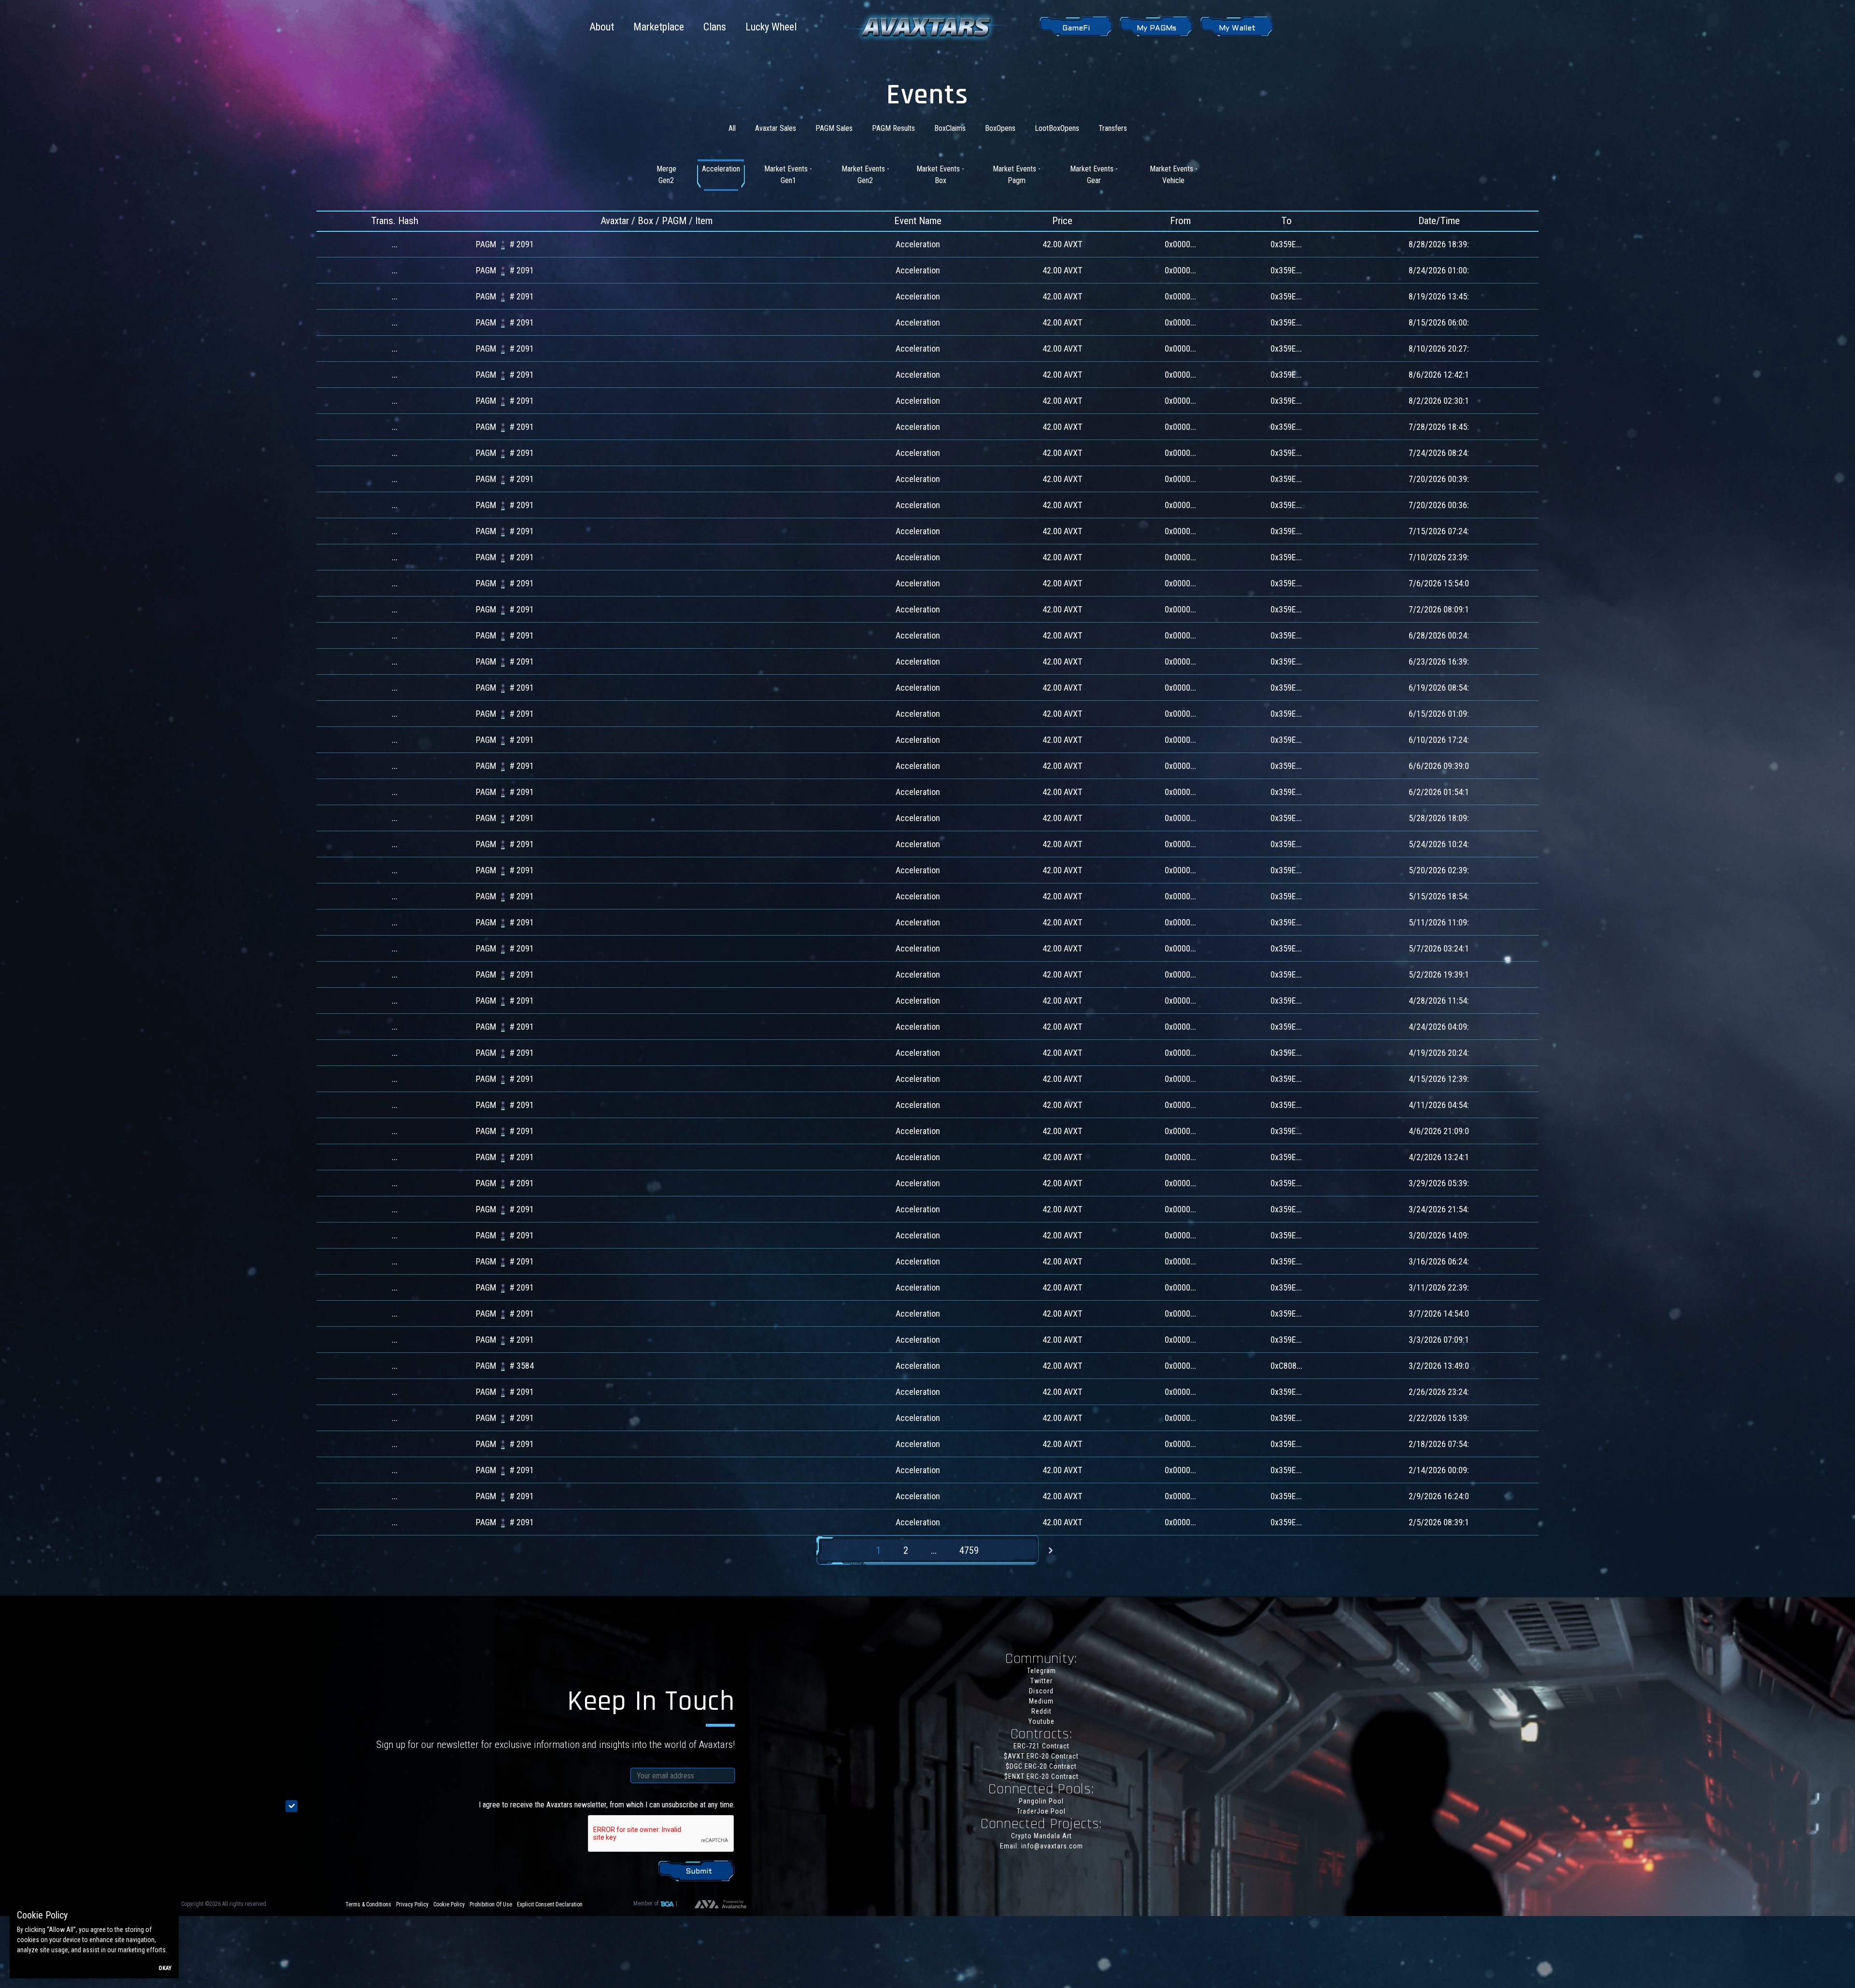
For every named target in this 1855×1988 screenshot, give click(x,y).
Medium (1041, 1701)
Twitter (1042, 1681)
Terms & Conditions (368, 1904)
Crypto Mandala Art (1042, 1836)
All (732, 128)
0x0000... (1180, 244)
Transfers (1113, 128)
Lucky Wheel (771, 27)
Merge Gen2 (666, 175)
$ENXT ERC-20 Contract (1042, 1776)
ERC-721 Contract (1042, 1746)
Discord (1041, 1691)
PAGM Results (893, 128)
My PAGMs (1156, 28)
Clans (715, 27)
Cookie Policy (449, 1904)
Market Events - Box (940, 175)
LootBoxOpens (1057, 128)
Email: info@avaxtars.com (1042, 1846)
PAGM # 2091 (505, 244)
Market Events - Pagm (1017, 175)
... (934, 1550)
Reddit (1042, 1711)
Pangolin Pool (1041, 1801)
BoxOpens (1000, 128)
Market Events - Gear (1094, 175)
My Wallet (1237, 28)
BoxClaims (950, 128)
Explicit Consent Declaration (550, 1904)
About (602, 27)
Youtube (1042, 1721)
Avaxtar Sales (776, 128)
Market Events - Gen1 (788, 175)
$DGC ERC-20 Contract (1041, 1766)
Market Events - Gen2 (865, 175)
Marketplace (659, 27)
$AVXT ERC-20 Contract (1041, 1756)
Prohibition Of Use (491, 1904)
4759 (969, 1550)
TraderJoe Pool (1041, 1811)
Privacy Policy (412, 1904)
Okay (165, 1968)
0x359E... (1286, 244)
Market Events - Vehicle (1174, 175)
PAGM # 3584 (505, 1366)
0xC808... (1286, 1366)
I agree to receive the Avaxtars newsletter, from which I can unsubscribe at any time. (607, 1805)
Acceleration (721, 169)
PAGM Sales (834, 128)
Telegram (1042, 1671)
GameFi (1076, 28)
